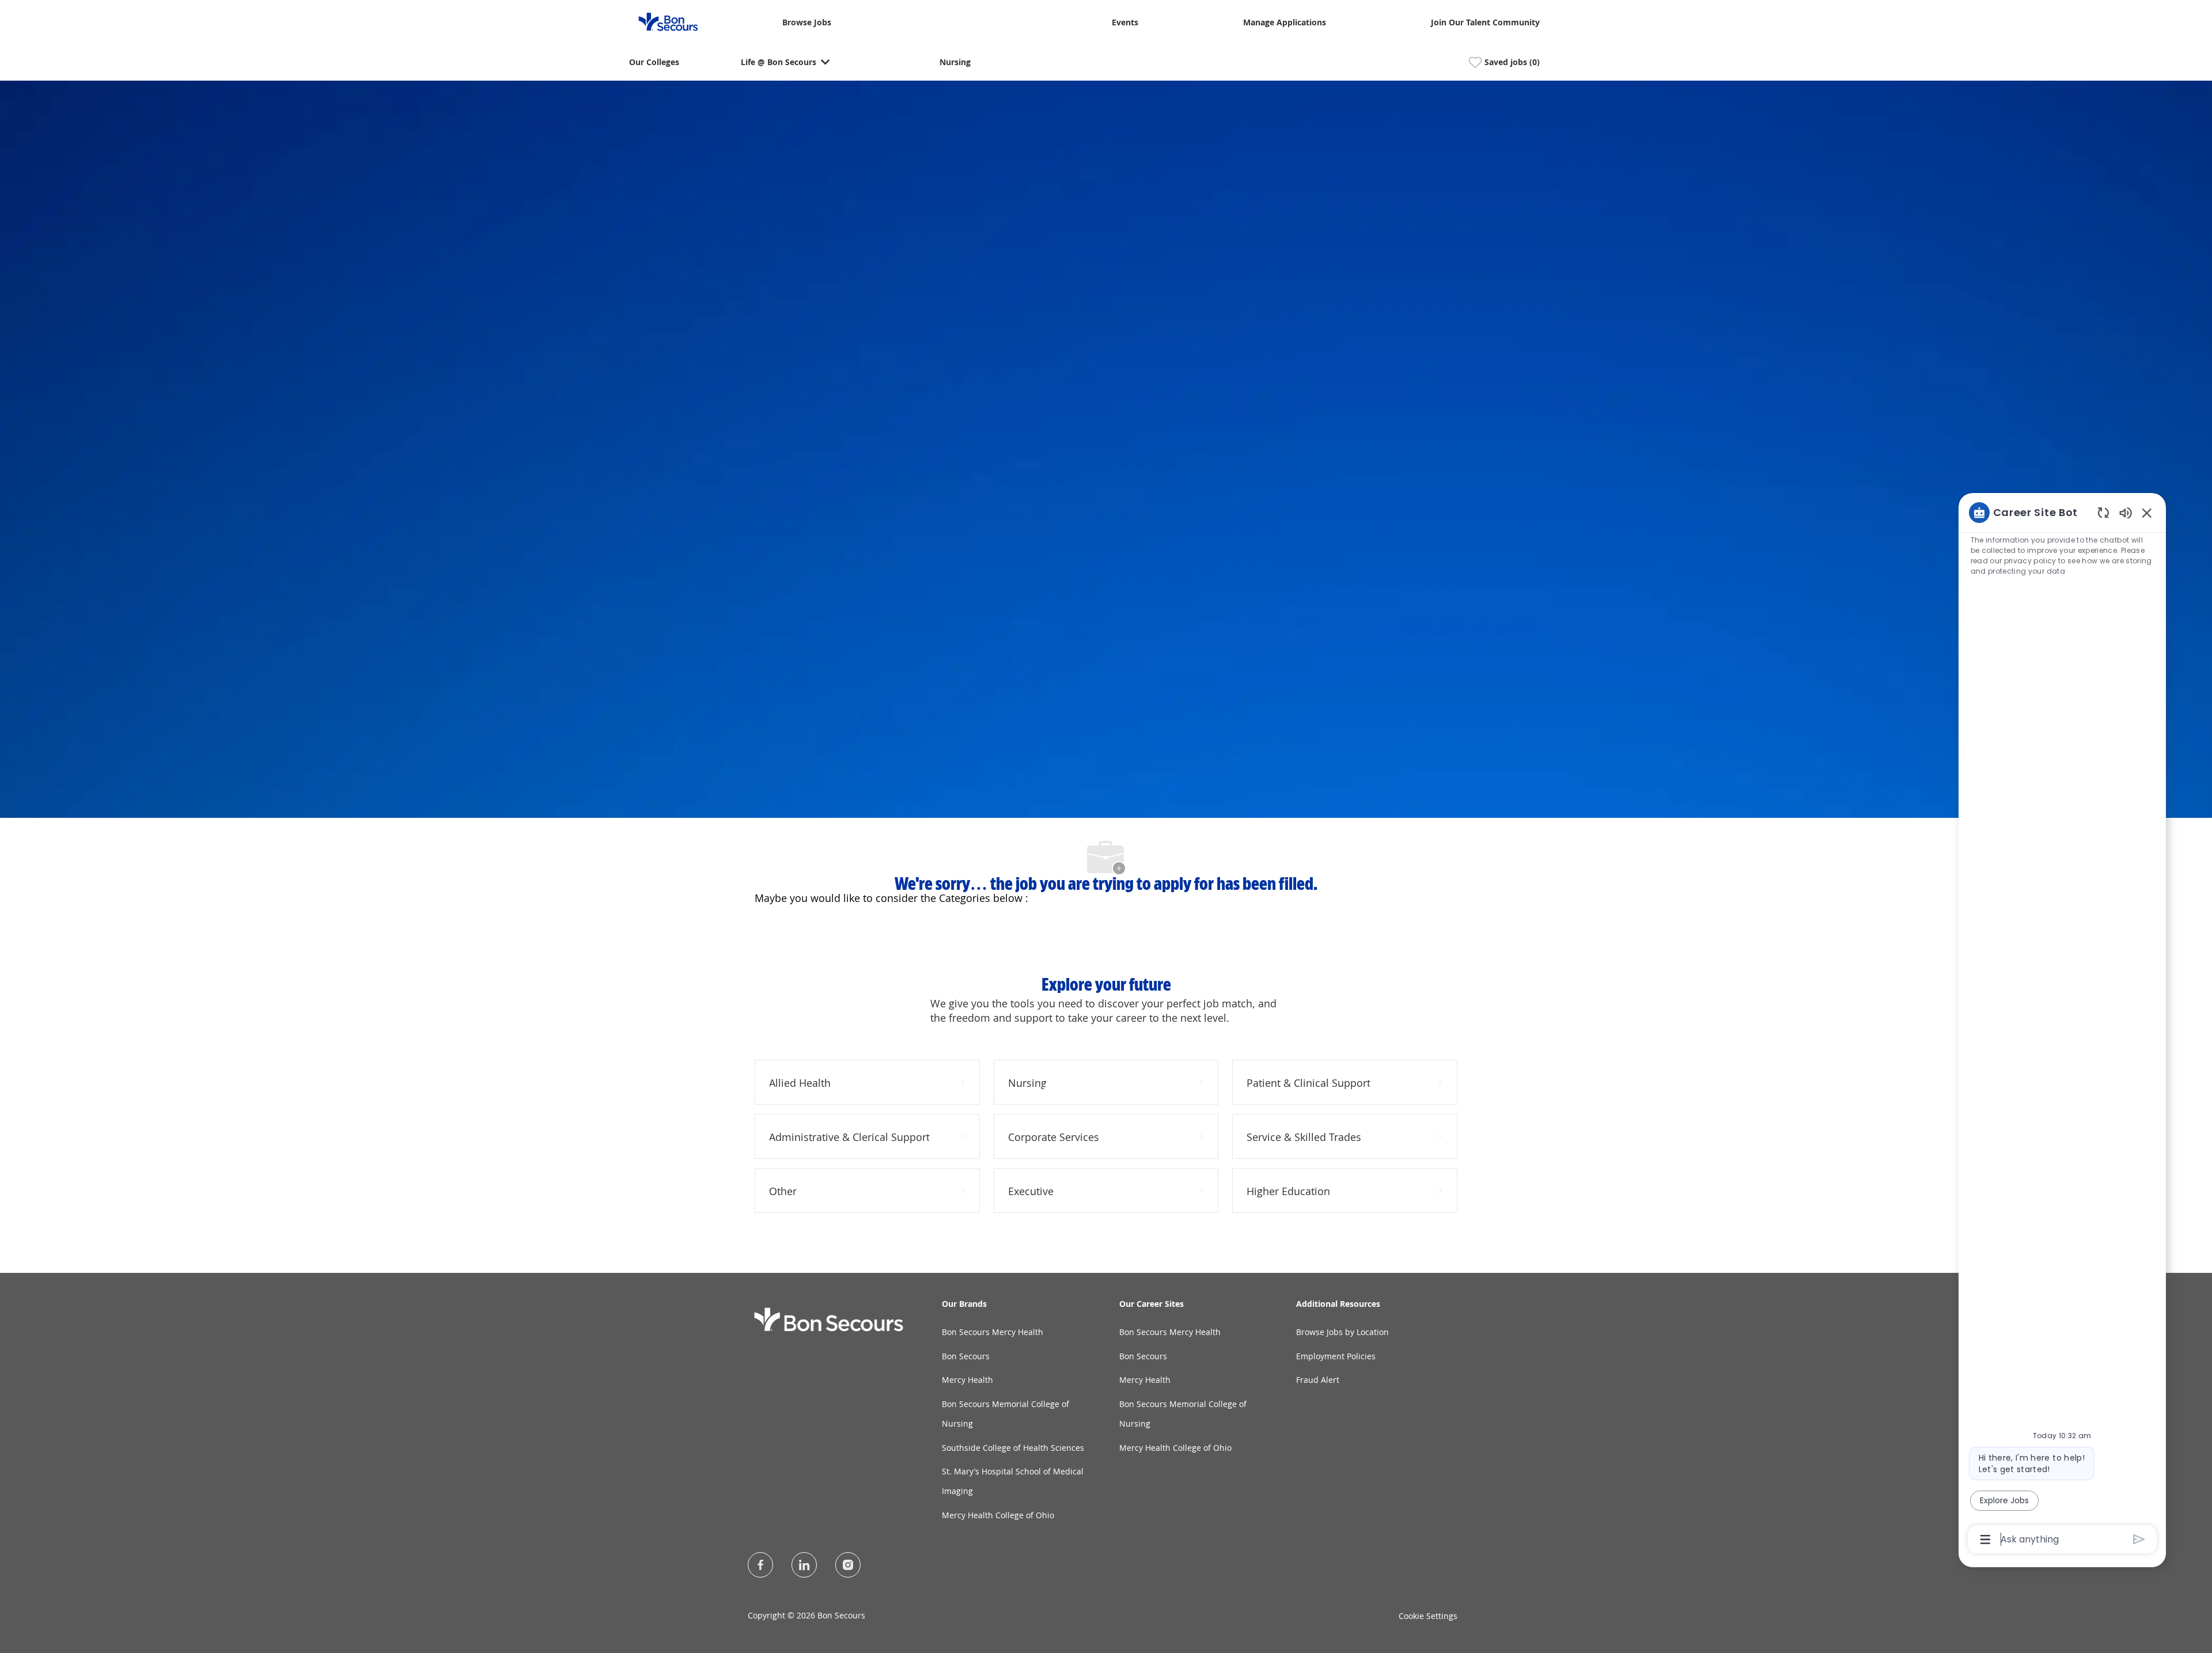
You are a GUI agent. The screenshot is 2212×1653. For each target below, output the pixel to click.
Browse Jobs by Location (1342, 1332)
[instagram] (848, 1565)
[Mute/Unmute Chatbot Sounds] (2126, 512)
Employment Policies (1336, 1356)
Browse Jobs (807, 23)
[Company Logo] (661, 21)
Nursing (955, 62)
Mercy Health (967, 1380)
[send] (2139, 1539)
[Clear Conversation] (2103, 512)
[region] (2062, 1025)
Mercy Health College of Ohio (998, 1515)
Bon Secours (966, 1356)
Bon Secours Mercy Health (993, 1332)
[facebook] (760, 1565)
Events (1125, 23)
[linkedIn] (804, 1565)
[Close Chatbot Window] (2147, 513)
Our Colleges (654, 62)
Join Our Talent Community (1485, 23)
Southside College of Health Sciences (1013, 1448)
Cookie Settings (1428, 1616)
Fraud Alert (1318, 1380)
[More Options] (1985, 1540)
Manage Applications (1285, 23)
